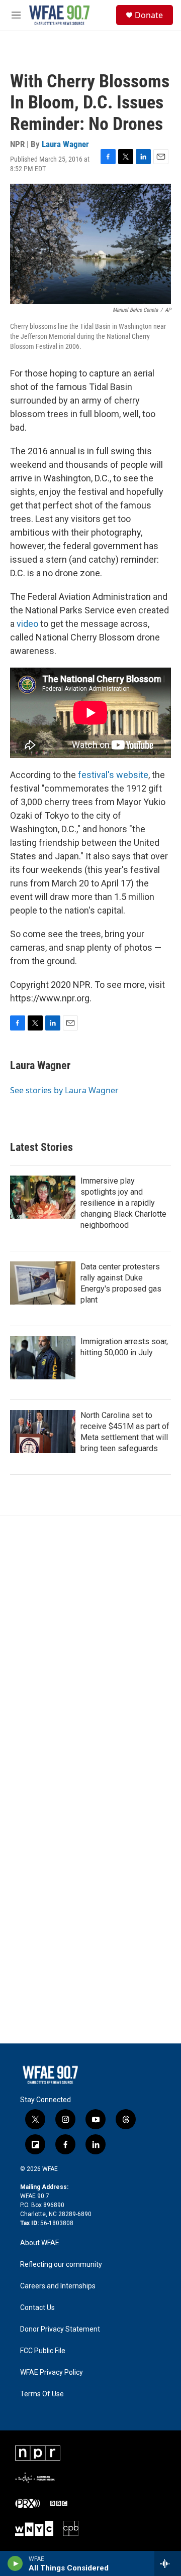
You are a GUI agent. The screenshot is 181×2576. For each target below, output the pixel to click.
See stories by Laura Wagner (64, 1090)
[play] (15, 2563)
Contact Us (37, 2308)
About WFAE (40, 2243)
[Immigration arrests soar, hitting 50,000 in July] (43, 1358)
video (27, 624)
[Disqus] (90, 1651)
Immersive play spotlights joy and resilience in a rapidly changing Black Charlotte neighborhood (123, 1203)
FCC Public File (43, 2351)
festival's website (113, 775)
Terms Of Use (42, 2394)
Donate (149, 15)
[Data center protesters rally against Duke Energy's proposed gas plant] (43, 1283)
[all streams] (168, 2563)
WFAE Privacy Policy (52, 2372)
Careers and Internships (58, 2286)
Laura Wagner (65, 144)
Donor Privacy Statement (60, 2329)
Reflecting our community (61, 2265)
